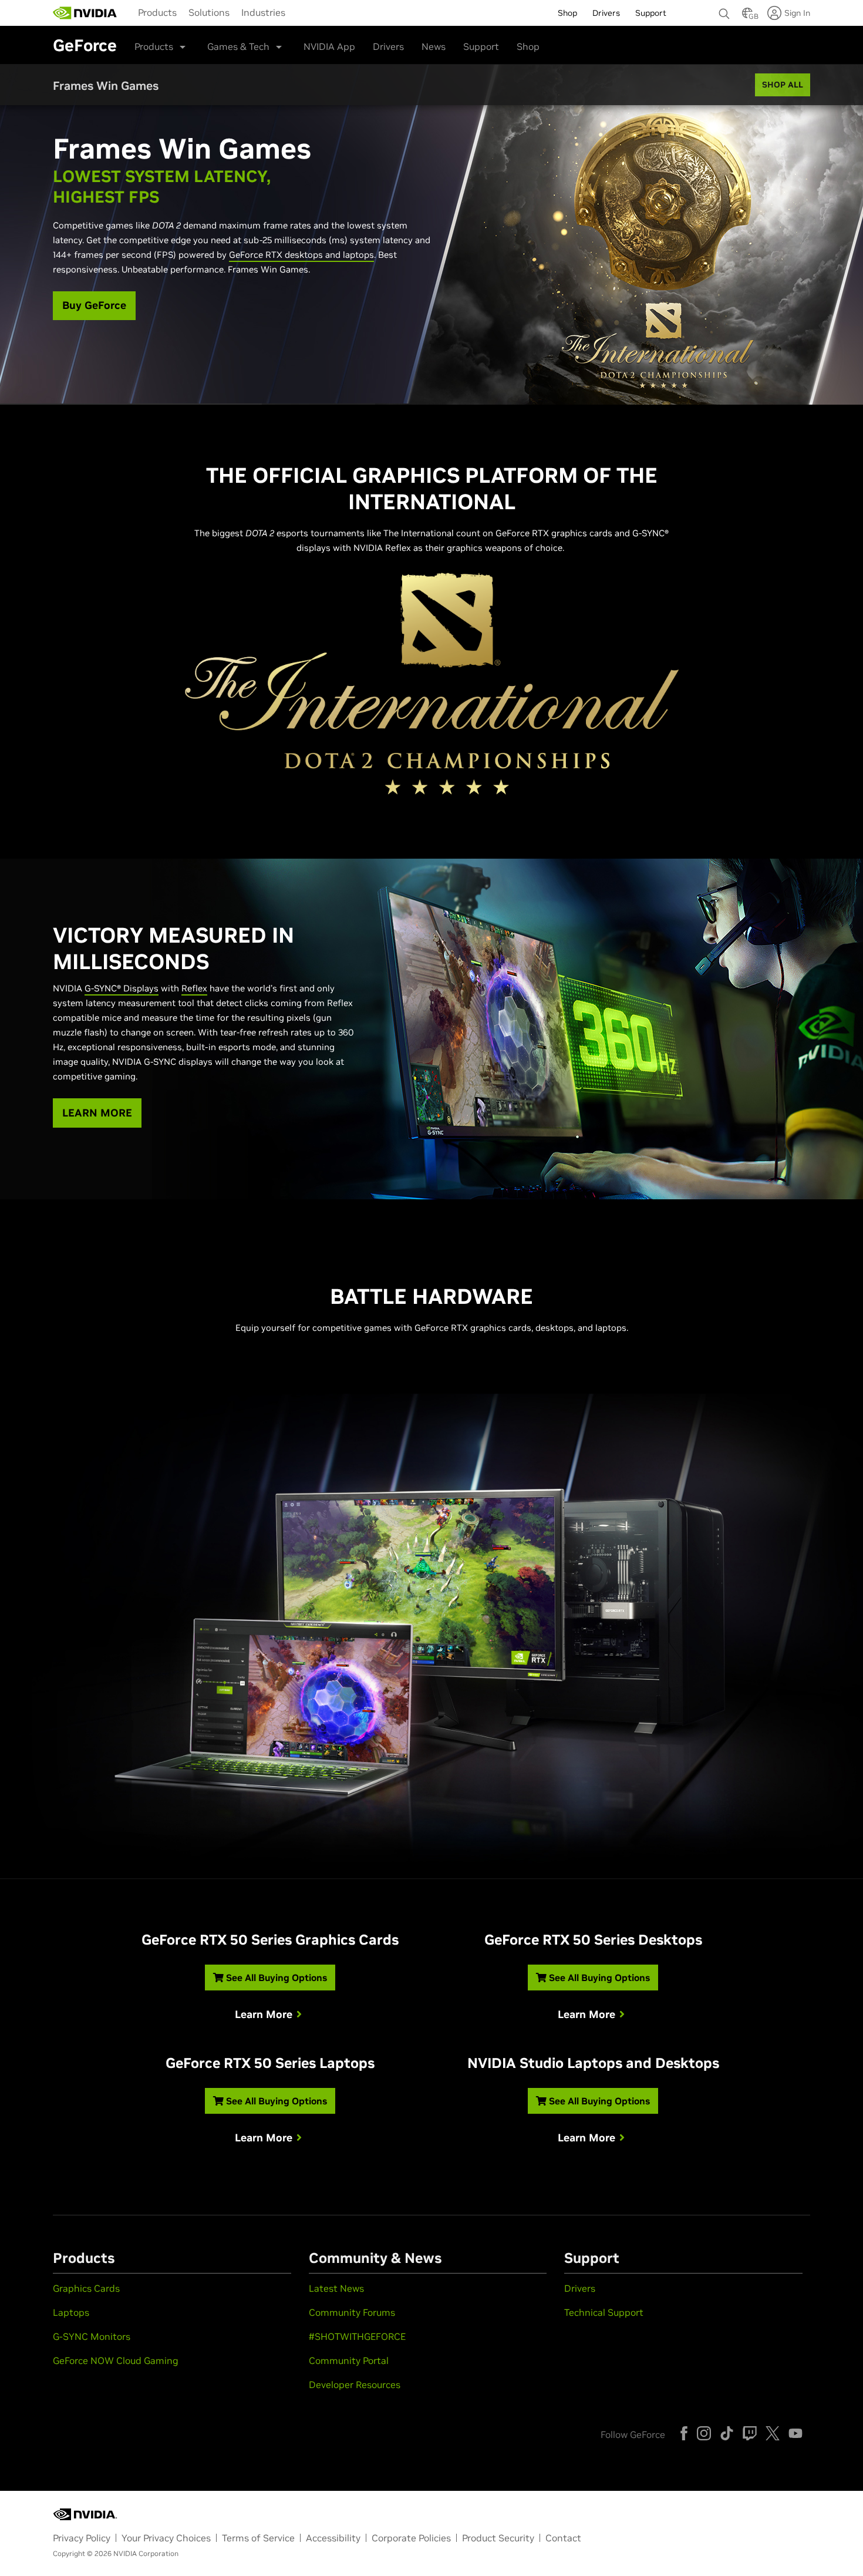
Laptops (71, 2312)
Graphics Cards (86, 2288)
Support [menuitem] (651, 13)
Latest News (336, 2288)
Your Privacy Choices (166, 2538)
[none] (724, 8)
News (434, 46)
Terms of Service (258, 2538)
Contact (563, 2538)
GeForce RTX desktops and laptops (301, 255)
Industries (263, 12)
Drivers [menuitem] (606, 13)
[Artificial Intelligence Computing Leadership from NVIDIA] (85, 13)
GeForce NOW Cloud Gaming (116, 2360)
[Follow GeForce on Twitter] (773, 2433)
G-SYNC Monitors (92, 2336)
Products (157, 12)
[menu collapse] (301, 13)
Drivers (388, 46)
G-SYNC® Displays (122, 988)
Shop (528, 46)
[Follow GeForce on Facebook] (684, 2433)
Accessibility (333, 2538)
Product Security (498, 2538)
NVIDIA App (329, 46)
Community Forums (352, 2312)
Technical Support (604, 2312)
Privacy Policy (82, 2538)
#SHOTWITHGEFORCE (357, 2336)
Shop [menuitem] (567, 13)
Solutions (209, 12)
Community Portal (349, 2360)
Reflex (194, 988)
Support (481, 46)
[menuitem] (157, 12)
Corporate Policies (411, 2538)
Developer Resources (355, 2385)
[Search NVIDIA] (724, 11)
